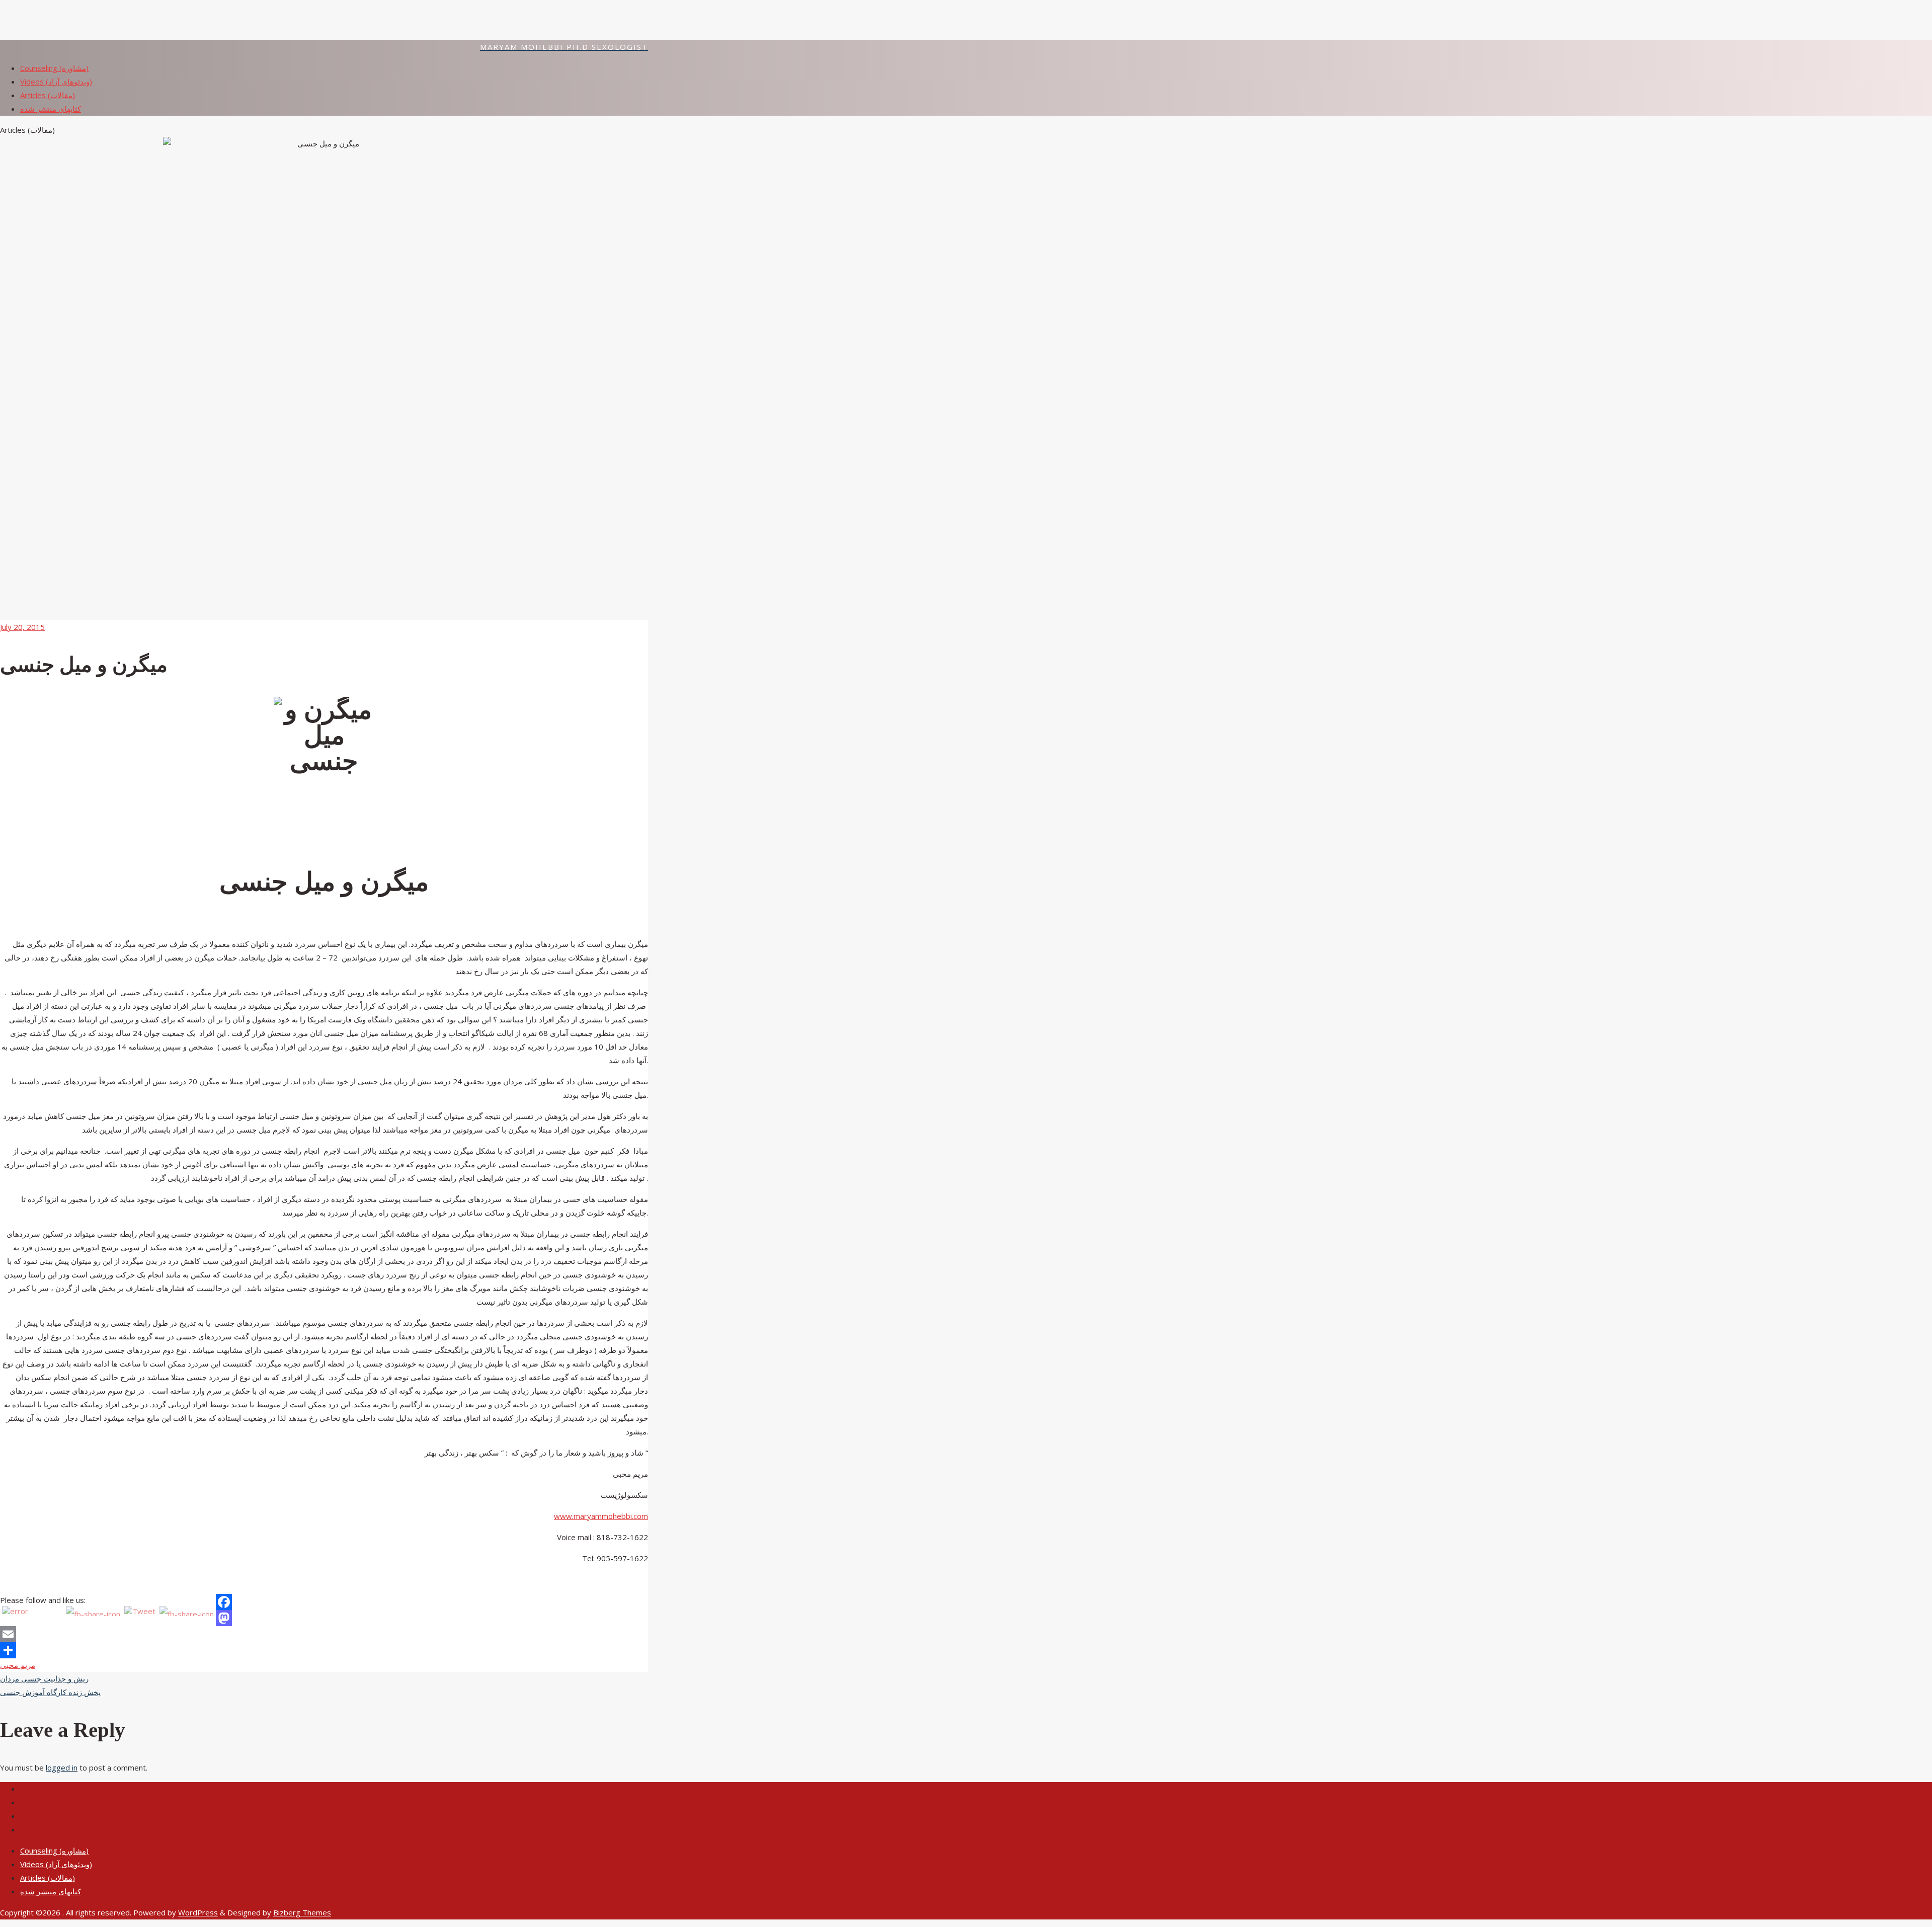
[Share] (324, 1650)
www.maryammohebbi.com (601, 1516)
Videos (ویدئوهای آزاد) (56, 1864)
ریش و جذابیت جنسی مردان (44, 1678)
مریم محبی (18, 1665)
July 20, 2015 (22, 627)
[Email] (324, 1634)
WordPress (198, 1912)
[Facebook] (324, 1602)
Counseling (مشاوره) (54, 1851)
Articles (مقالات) (48, 1878)
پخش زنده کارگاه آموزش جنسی (50, 1692)
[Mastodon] (324, 1618)
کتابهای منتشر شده (51, 1891)
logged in (62, 1768)
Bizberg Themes (302, 1912)
